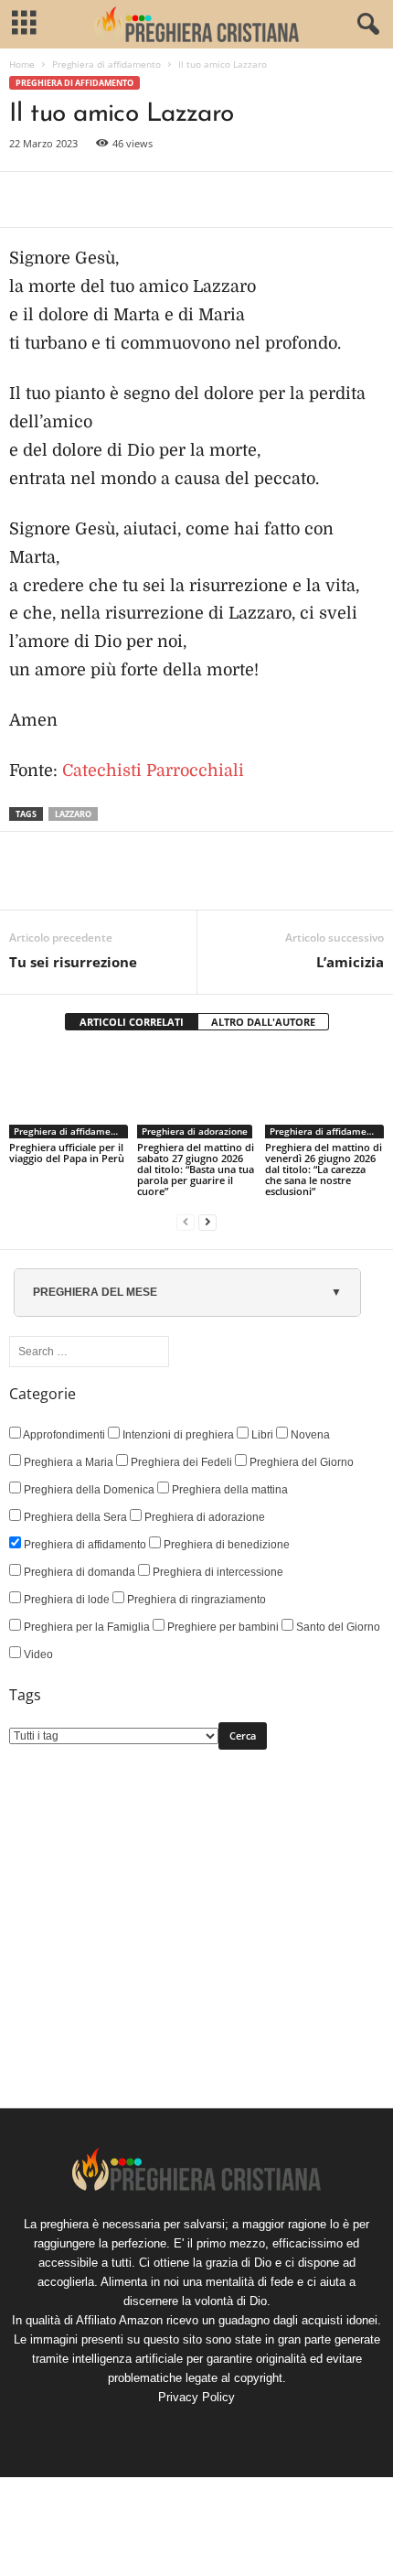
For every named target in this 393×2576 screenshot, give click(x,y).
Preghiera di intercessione (217, 1572)
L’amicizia (350, 962)
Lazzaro (73, 814)
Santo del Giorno (337, 1627)
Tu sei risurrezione (73, 962)
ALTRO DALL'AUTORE (263, 1022)
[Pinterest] (112, 199)
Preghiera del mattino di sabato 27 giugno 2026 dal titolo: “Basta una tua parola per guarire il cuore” (196, 1169)
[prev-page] (186, 1222)
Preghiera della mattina (228, 1490)
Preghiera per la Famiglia (85, 1627)
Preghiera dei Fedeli (180, 1462)
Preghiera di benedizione (225, 1545)
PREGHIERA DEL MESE (95, 1292)
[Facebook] (27, 199)
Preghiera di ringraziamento (195, 1600)
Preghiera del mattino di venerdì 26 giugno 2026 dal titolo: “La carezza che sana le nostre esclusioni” (324, 1169)
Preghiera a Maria (67, 1462)
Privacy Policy (196, 2397)
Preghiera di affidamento (106, 64)
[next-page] (207, 1222)
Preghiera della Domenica (88, 1490)
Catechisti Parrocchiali (153, 771)
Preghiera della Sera (74, 1517)
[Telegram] (196, 199)
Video (37, 1654)
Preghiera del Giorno (300, 1462)
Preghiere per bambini (222, 1627)
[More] (239, 199)
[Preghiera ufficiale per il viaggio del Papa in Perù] (69, 1094)
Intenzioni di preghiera (177, 1435)
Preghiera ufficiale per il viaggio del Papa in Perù (67, 1153)
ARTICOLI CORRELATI (132, 1022)
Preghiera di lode (65, 1600)
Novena (309, 1435)
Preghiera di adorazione (195, 1131)
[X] (69, 199)
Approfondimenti (63, 1435)
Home (22, 64)
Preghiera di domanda (78, 1572)
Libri (261, 1435)
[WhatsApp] (154, 199)
